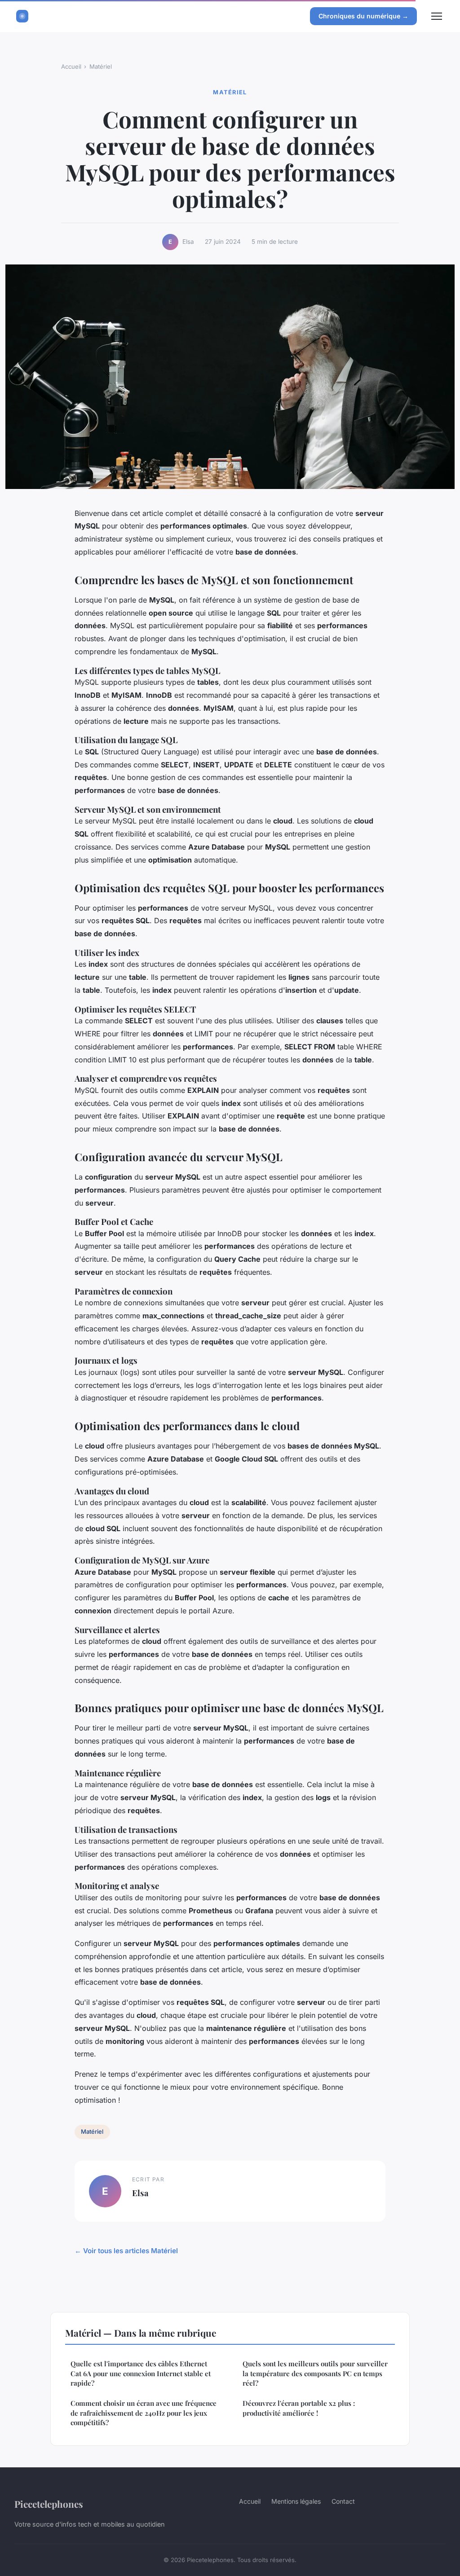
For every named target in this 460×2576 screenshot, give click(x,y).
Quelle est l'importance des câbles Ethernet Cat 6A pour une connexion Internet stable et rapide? (141, 2373)
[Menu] (437, 16)
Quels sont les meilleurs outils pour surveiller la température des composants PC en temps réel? (315, 2373)
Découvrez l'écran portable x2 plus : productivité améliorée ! (299, 2408)
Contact (343, 2501)
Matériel (101, 66)
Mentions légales (296, 2501)
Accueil (71, 66)
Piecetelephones (49, 2504)
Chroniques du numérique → (363, 16)
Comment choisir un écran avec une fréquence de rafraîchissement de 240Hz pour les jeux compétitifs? (144, 2413)
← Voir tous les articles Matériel (126, 2251)
